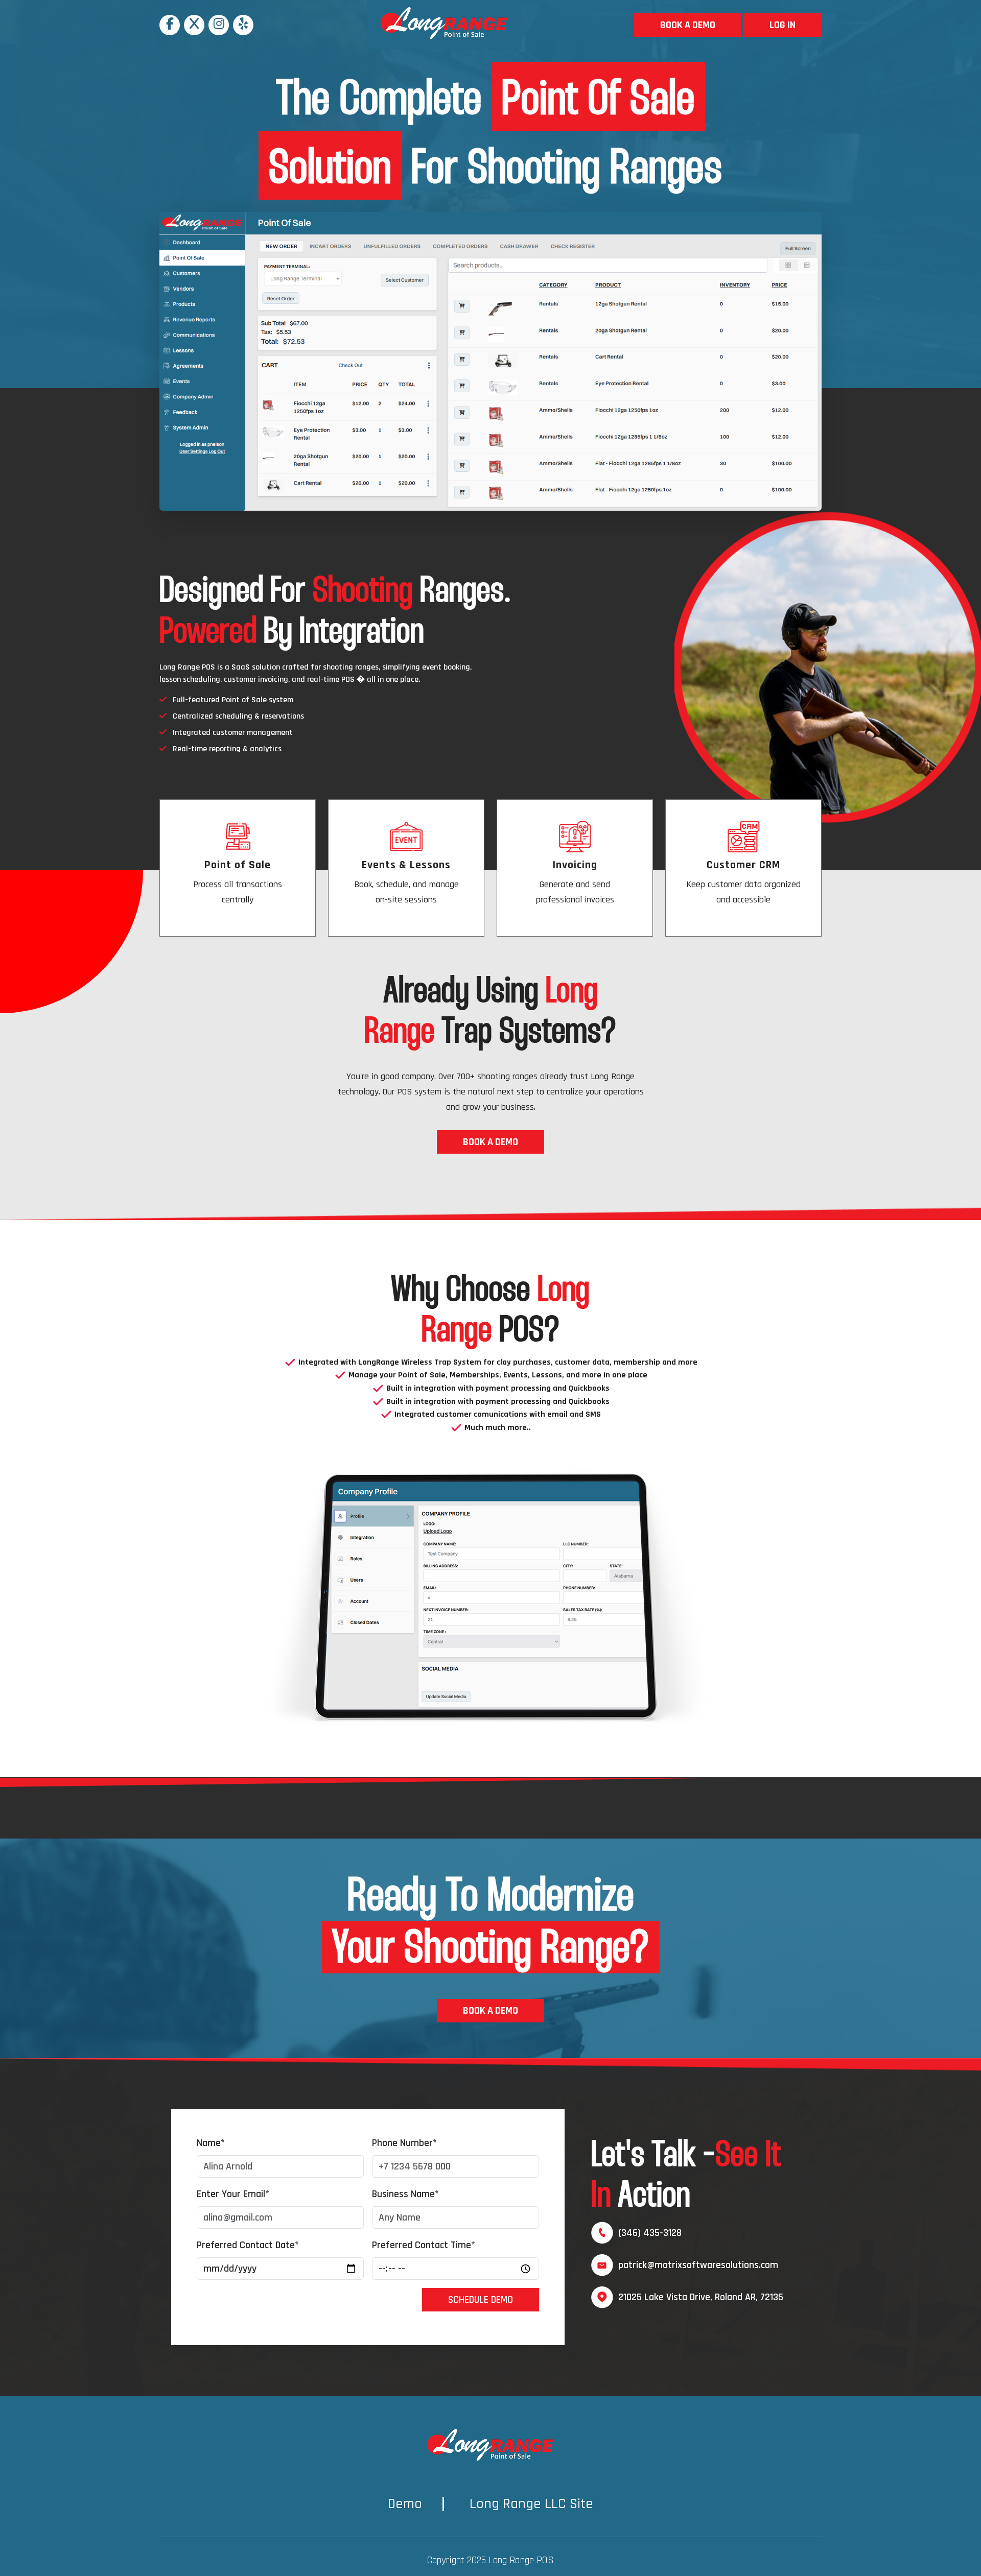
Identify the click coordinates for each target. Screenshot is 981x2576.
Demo (405, 2504)
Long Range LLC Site (531, 2504)
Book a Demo (688, 25)
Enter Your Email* (233, 2194)
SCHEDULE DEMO (481, 2300)
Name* (211, 2143)
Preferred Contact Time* (424, 2245)
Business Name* (405, 2194)
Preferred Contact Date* (248, 2245)
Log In (783, 25)
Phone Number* (404, 2143)
